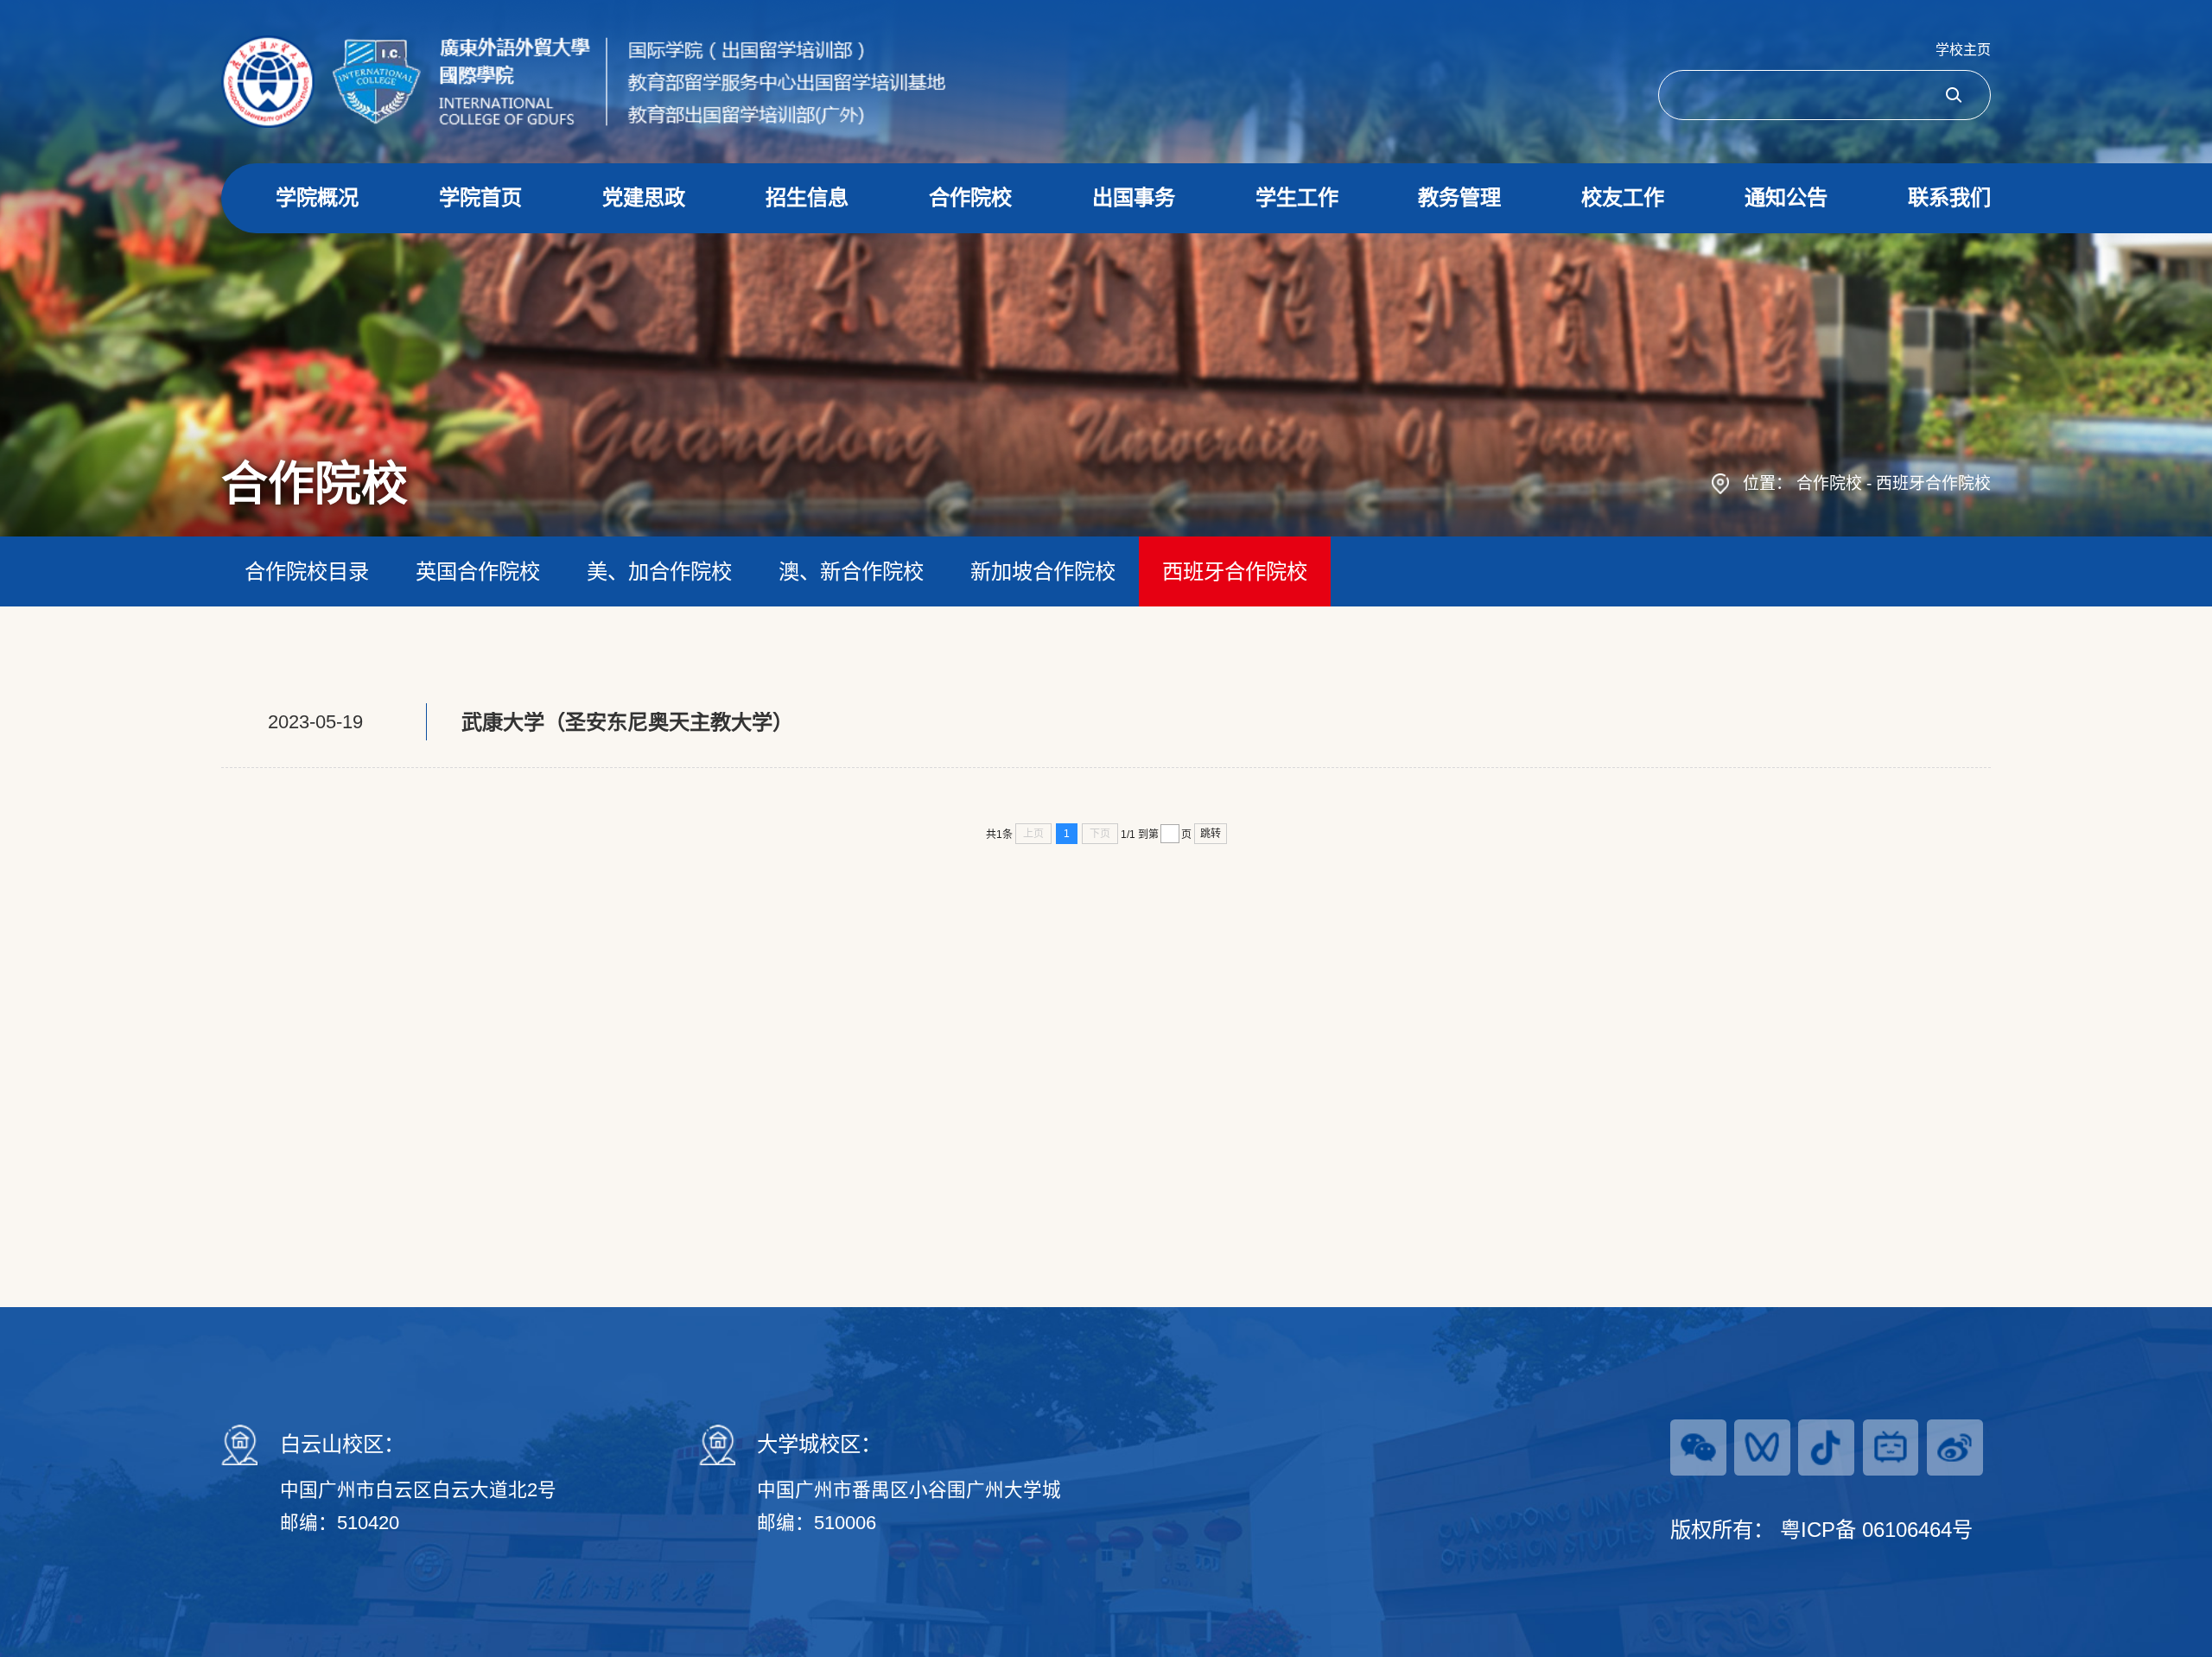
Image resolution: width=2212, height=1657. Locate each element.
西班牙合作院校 (1933, 483)
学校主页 (1963, 50)
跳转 (1211, 834)
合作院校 (1829, 483)
